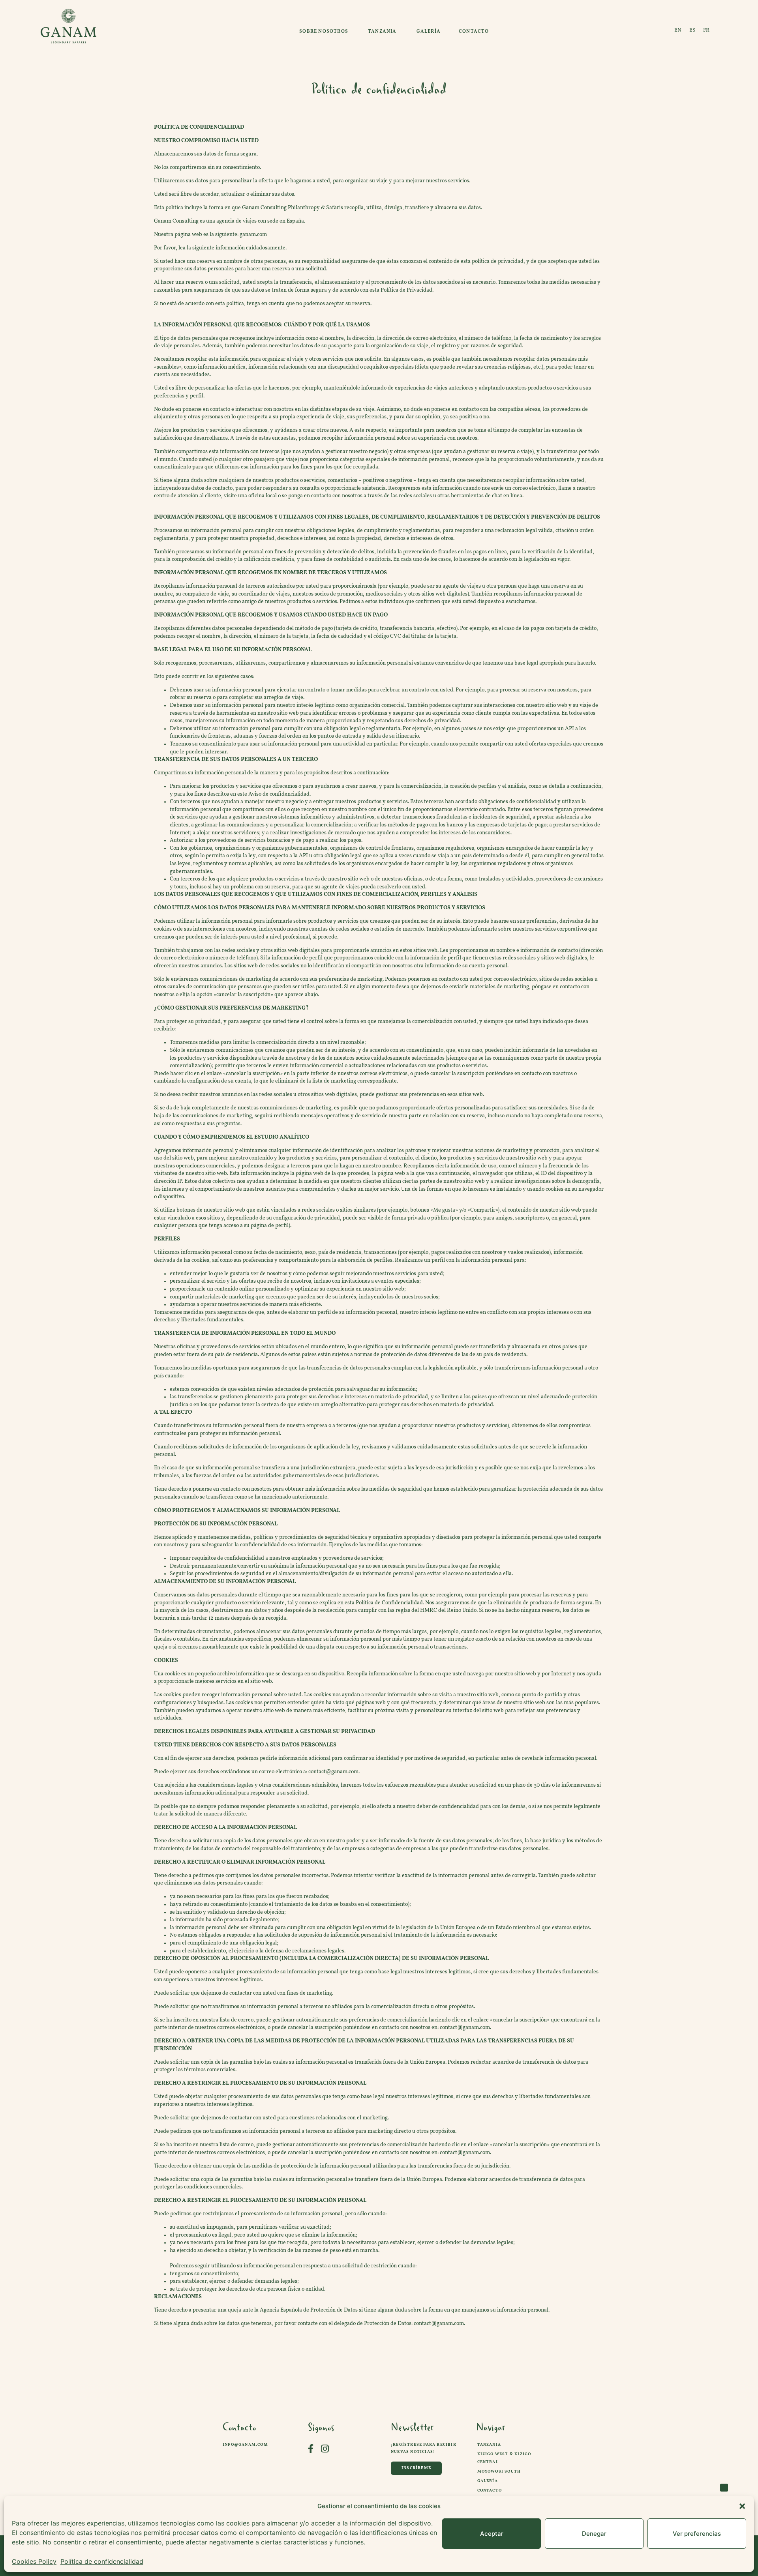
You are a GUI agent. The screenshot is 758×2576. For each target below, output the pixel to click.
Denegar (594, 2534)
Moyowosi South (499, 2472)
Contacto (490, 2491)
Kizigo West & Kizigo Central (504, 2458)
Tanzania (489, 2445)
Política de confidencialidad (102, 2561)
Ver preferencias (697, 2534)
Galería (488, 2481)
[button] (742, 2506)
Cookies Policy (34, 2561)
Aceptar (492, 2534)
